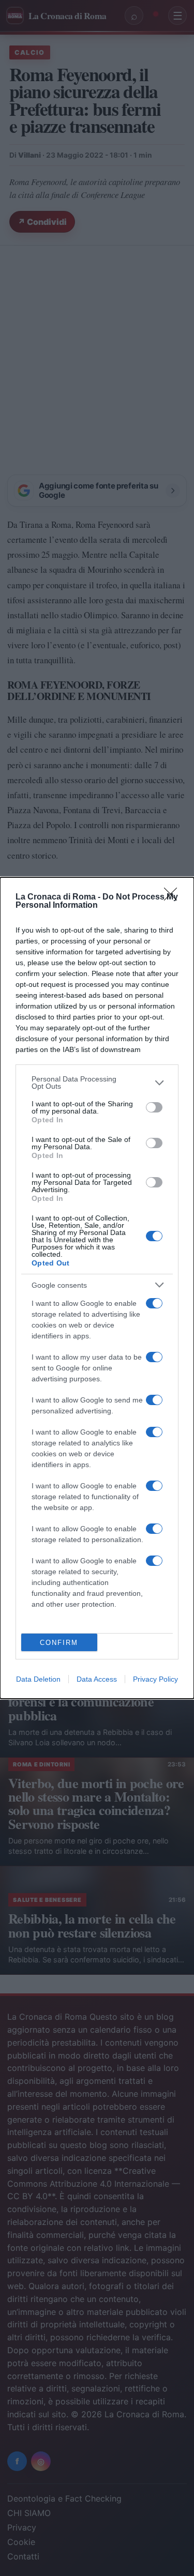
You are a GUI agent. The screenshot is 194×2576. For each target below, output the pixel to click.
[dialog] (97, 1288)
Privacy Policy (155, 1679)
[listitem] (97, 1083)
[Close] (174, 897)
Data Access (97, 1679)
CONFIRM (59, 1643)
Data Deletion (38, 1679)
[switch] (154, 1107)
